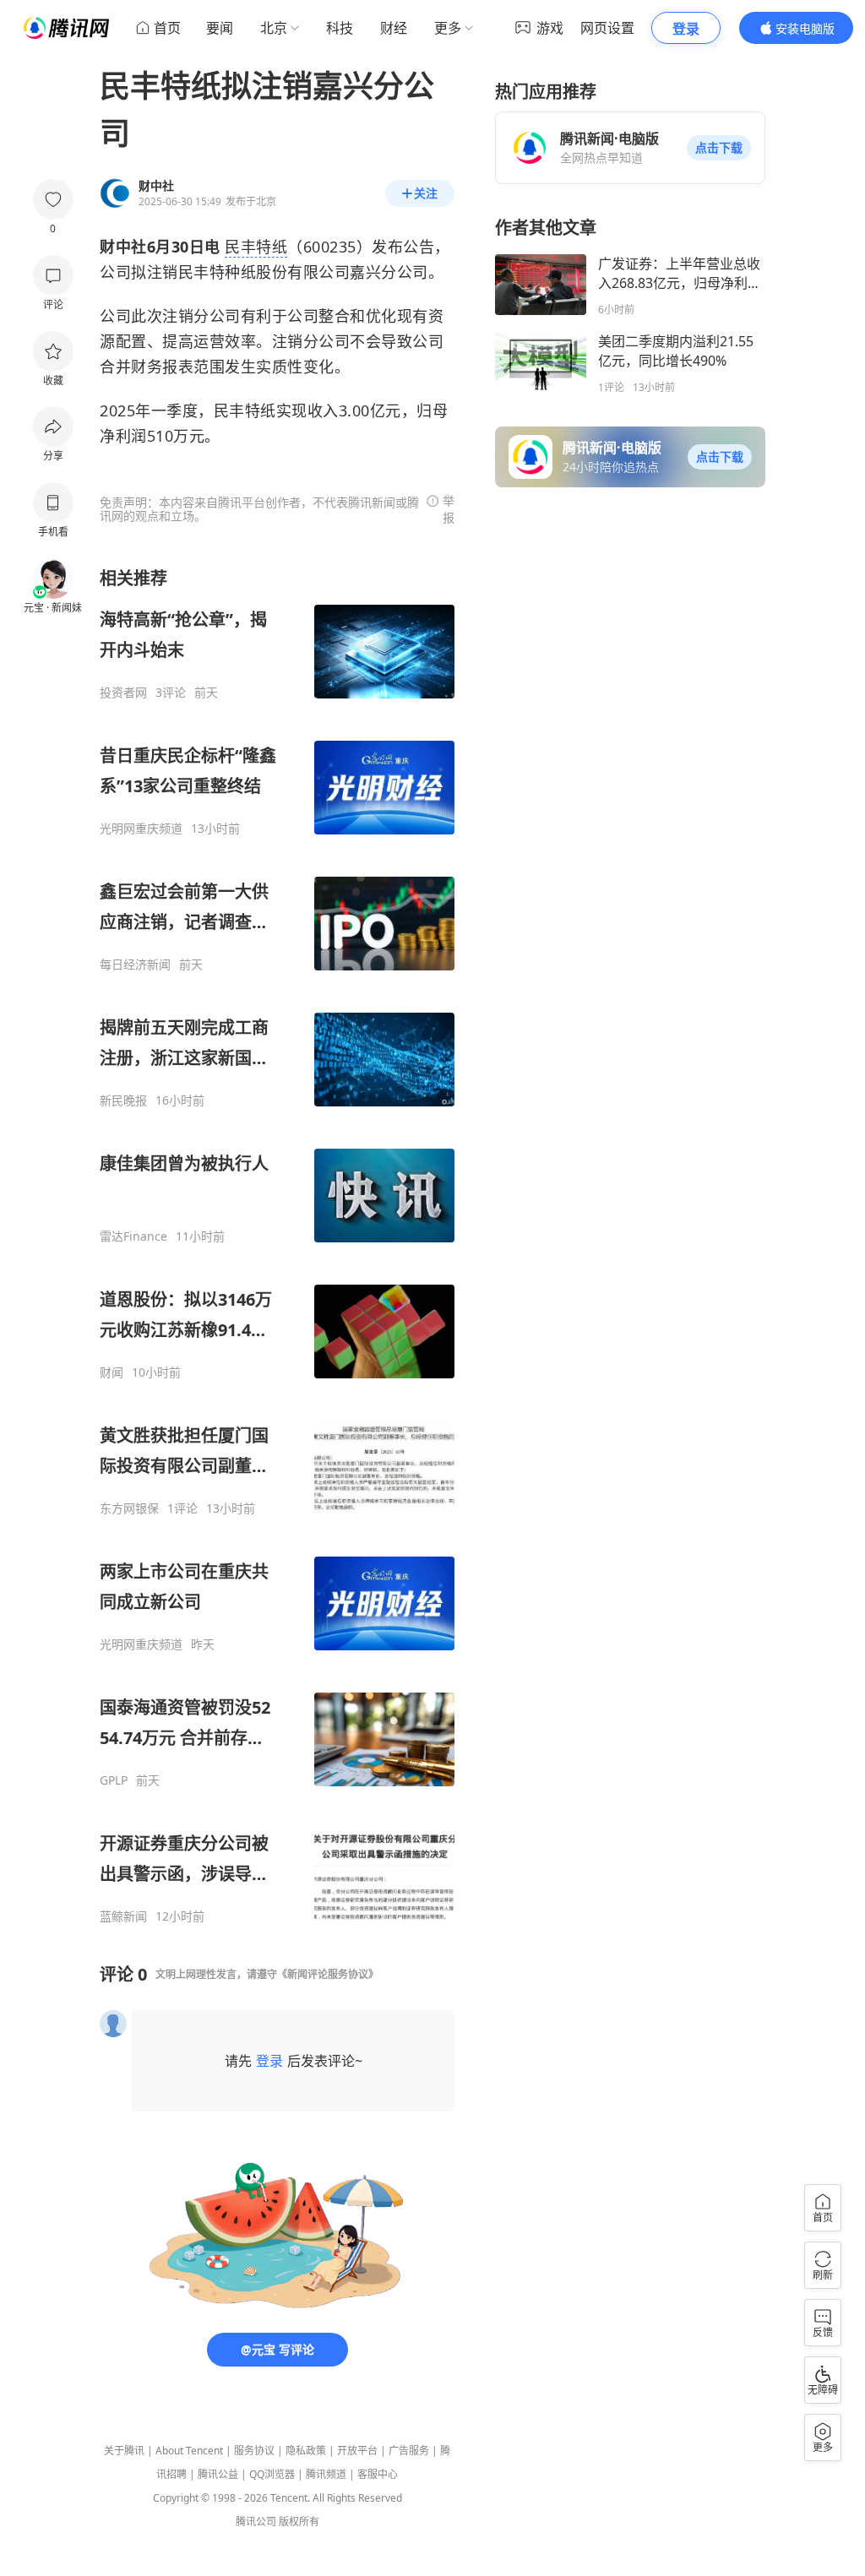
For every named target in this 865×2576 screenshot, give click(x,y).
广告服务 (409, 2451)
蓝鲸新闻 (123, 1916)
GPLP (114, 1780)
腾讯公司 (256, 2522)
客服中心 (378, 2474)
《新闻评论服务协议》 (328, 1974)
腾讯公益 (218, 2474)
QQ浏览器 (272, 2474)
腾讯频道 (326, 2474)
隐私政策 (306, 2451)
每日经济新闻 (135, 965)
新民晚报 (123, 1101)
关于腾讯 (124, 2451)
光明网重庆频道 (141, 829)
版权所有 (299, 2522)
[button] (719, 148)
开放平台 (357, 2451)
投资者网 (123, 693)
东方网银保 (129, 1508)
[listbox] (277, 1245)
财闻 (112, 1372)
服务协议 (254, 2451)
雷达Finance (133, 1236)
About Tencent (189, 2451)
